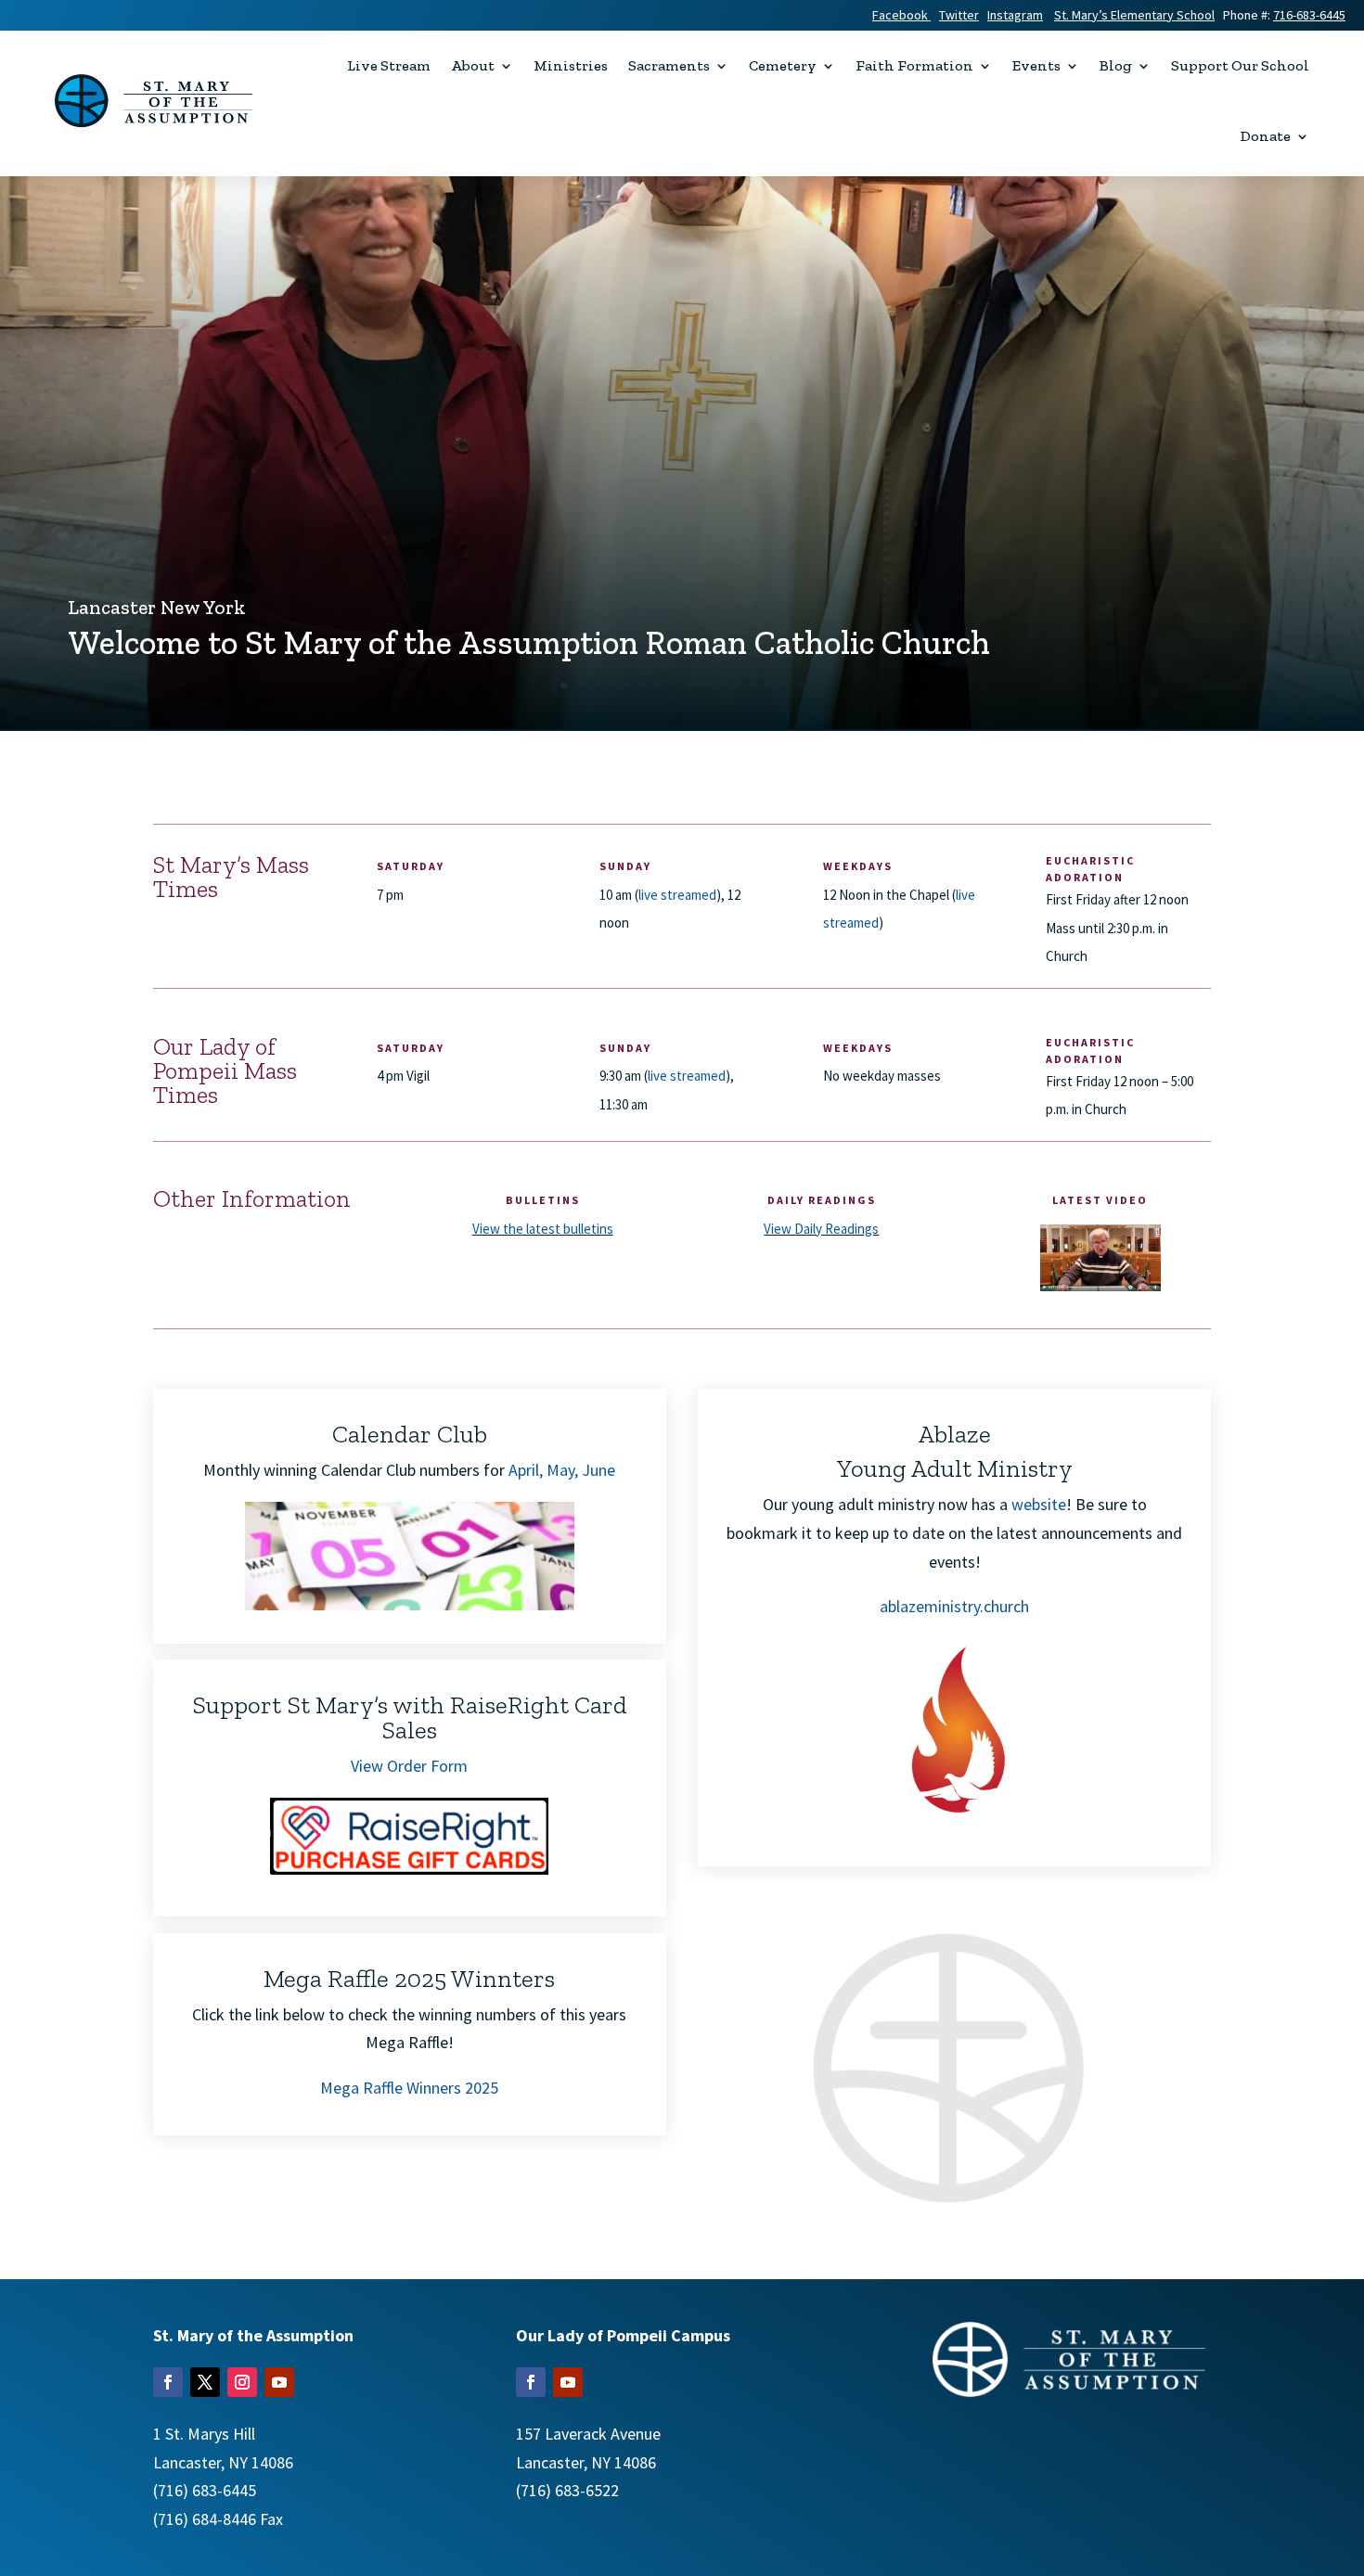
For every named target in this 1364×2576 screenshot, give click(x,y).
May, (564, 1470)
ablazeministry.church (954, 1606)
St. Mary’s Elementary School (1134, 15)
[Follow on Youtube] (279, 2382)
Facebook (901, 15)
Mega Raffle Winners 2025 (409, 2088)
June (598, 1470)
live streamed (677, 895)
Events (1036, 65)
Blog (1116, 65)
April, (526, 1470)
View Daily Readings (821, 1229)
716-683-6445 (1309, 15)
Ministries (571, 65)
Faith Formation (914, 65)
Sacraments (669, 65)
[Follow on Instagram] (242, 2382)
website (1039, 1504)
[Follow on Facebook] (168, 2382)
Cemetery (783, 65)
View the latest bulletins (543, 1229)
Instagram (1015, 15)
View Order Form (409, 1766)
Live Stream (389, 65)
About (473, 65)
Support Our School (1240, 65)
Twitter (959, 15)
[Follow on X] (205, 2382)
